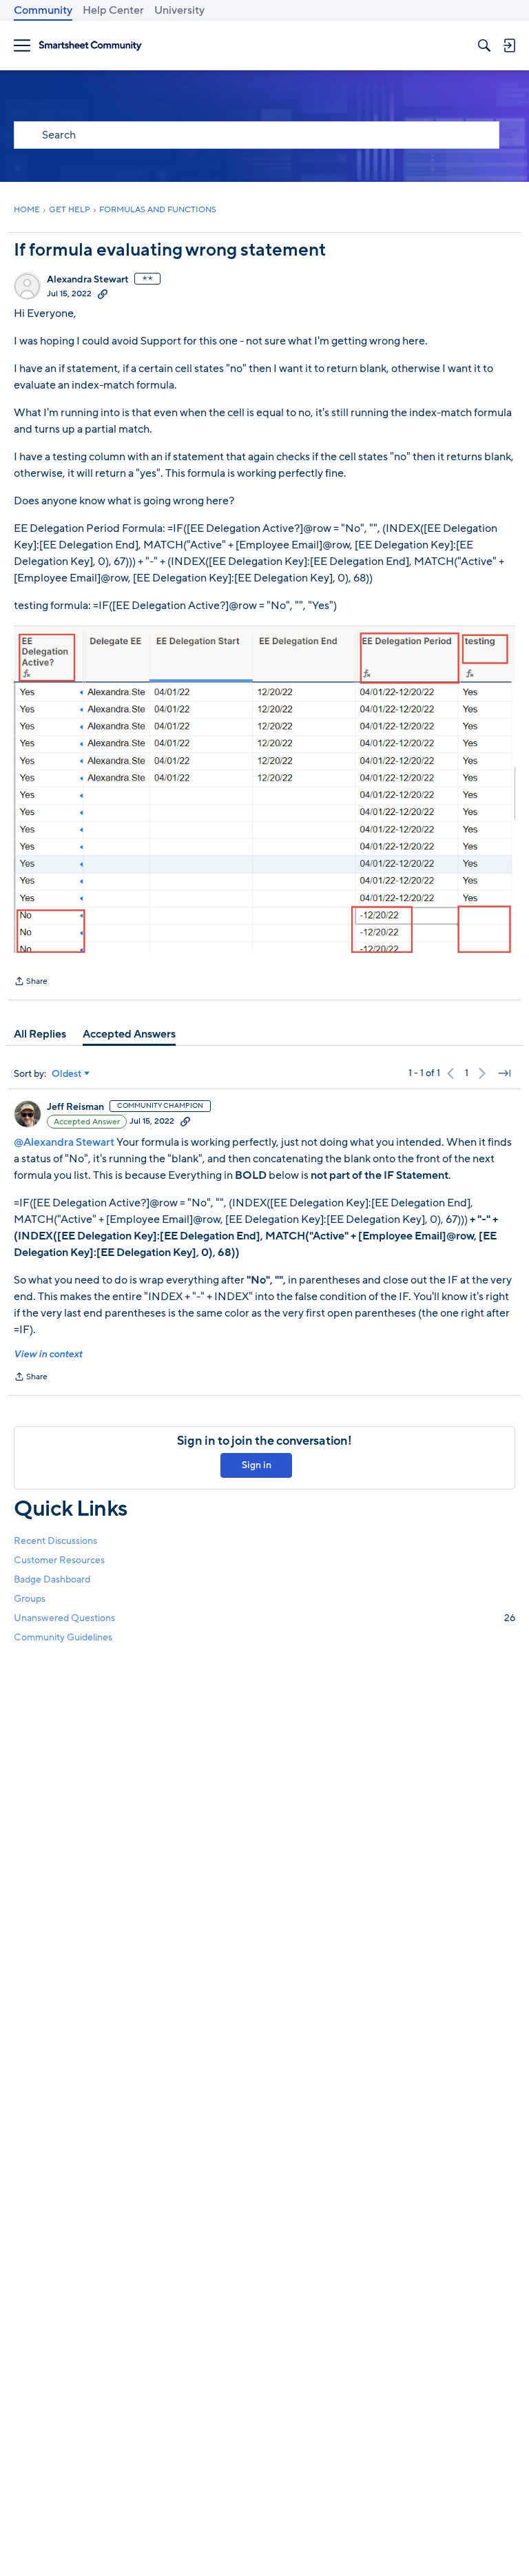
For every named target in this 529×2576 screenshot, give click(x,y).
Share (31, 982)
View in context (48, 1354)
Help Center (113, 10)
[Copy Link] (103, 293)
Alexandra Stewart (88, 280)
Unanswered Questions (264, 1618)
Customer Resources (59, 1560)
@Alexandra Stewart (64, 1142)
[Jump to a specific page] (504, 1073)
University (179, 10)
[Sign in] (509, 45)
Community (43, 10)
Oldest (67, 1074)
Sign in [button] (257, 1465)
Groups (30, 1599)
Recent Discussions (55, 1541)
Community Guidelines (63, 1637)
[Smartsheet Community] (90, 46)
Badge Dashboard (52, 1579)
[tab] (40, 1034)
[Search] (484, 45)
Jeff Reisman (75, 1107)
